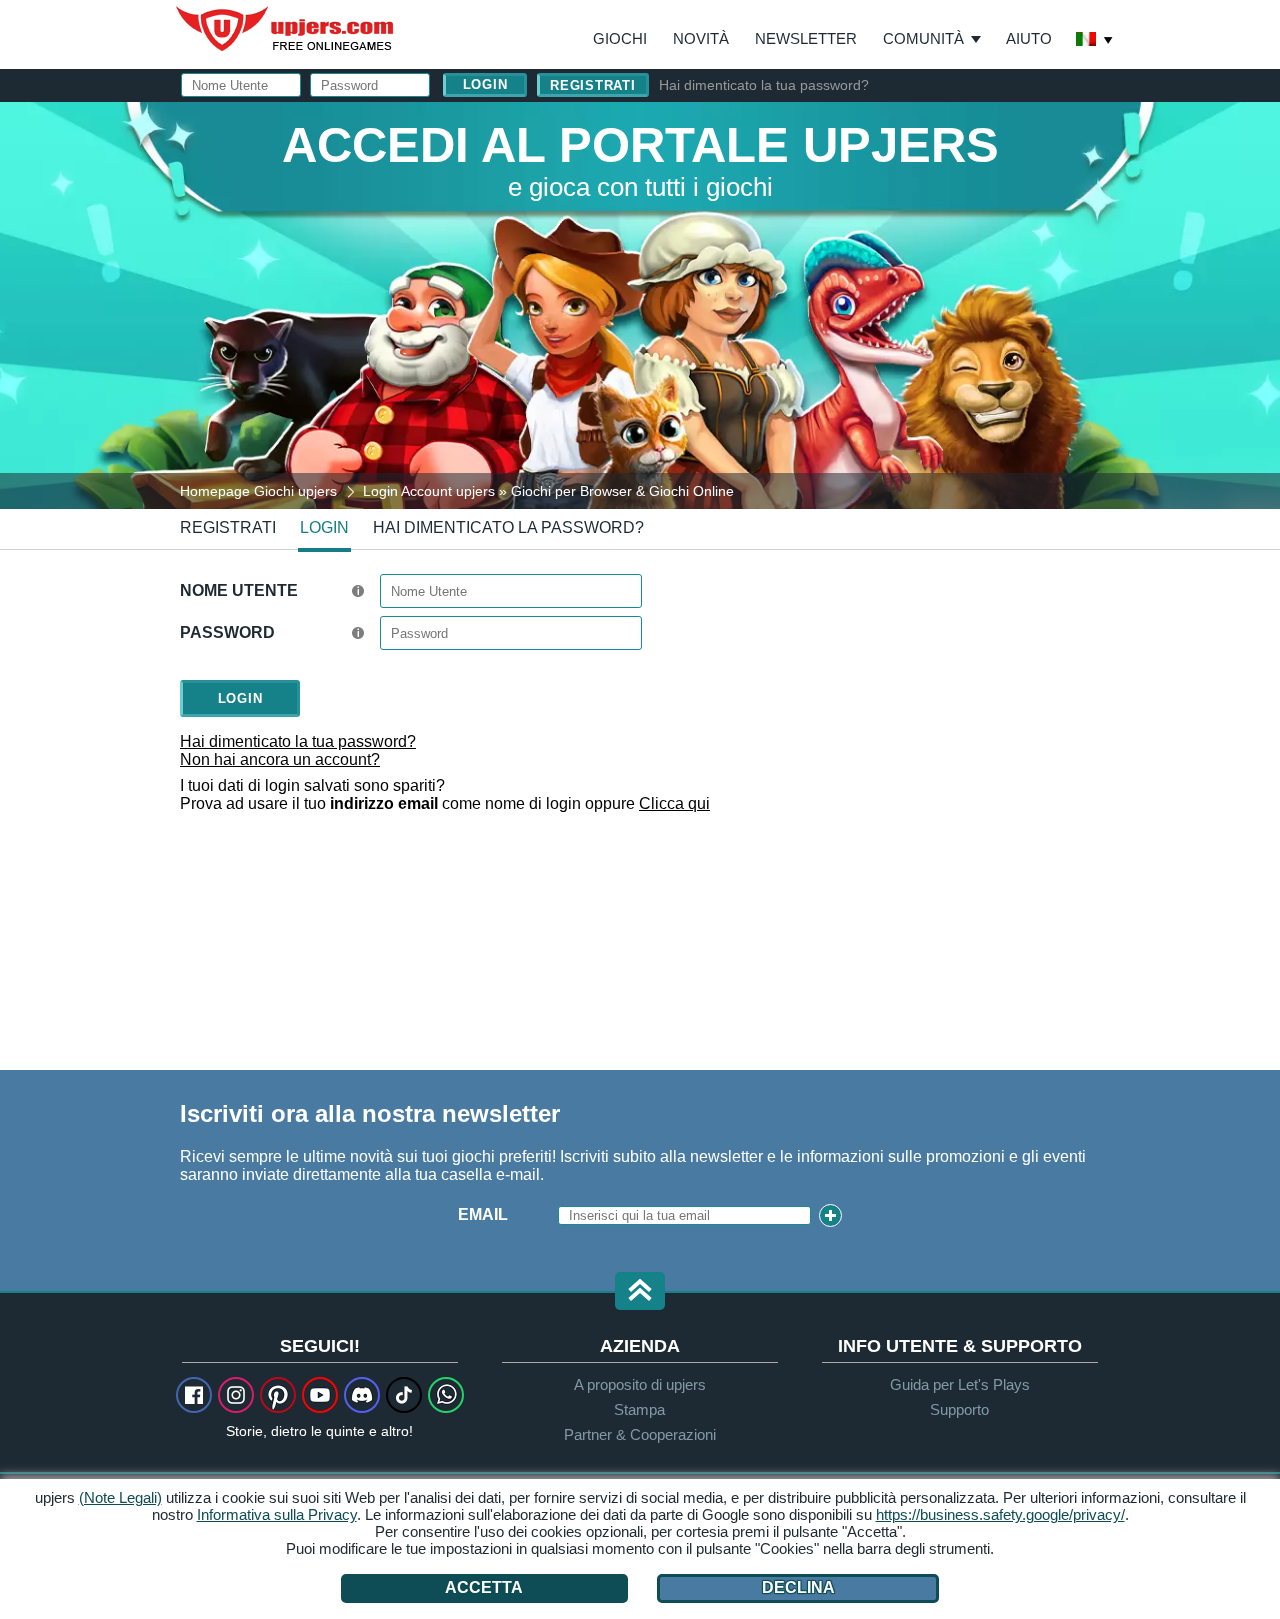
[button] (640, 1292)
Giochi (620, 38)
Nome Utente (239, 590)
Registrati (593, 85)
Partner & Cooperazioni (640, 1434)
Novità (701, 38)
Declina (798, 1587)
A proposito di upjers (640, 1384)
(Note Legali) (120, 1497)
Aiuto (1029, 38)
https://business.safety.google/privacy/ (1000, 1514)
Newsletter (806, 38)
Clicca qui (674, 803)
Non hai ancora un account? (280, 759)
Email (483, 1214)
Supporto (959, 1409)
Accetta (484, 1587)
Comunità (923, 38)
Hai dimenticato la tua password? (764, 85)
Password (227, 632)
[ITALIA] (1095, 41)
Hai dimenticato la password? (508, 527)
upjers (286, 29)
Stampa (639, 1409)
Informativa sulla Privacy (277, 1514)
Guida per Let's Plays (960, 1384)
